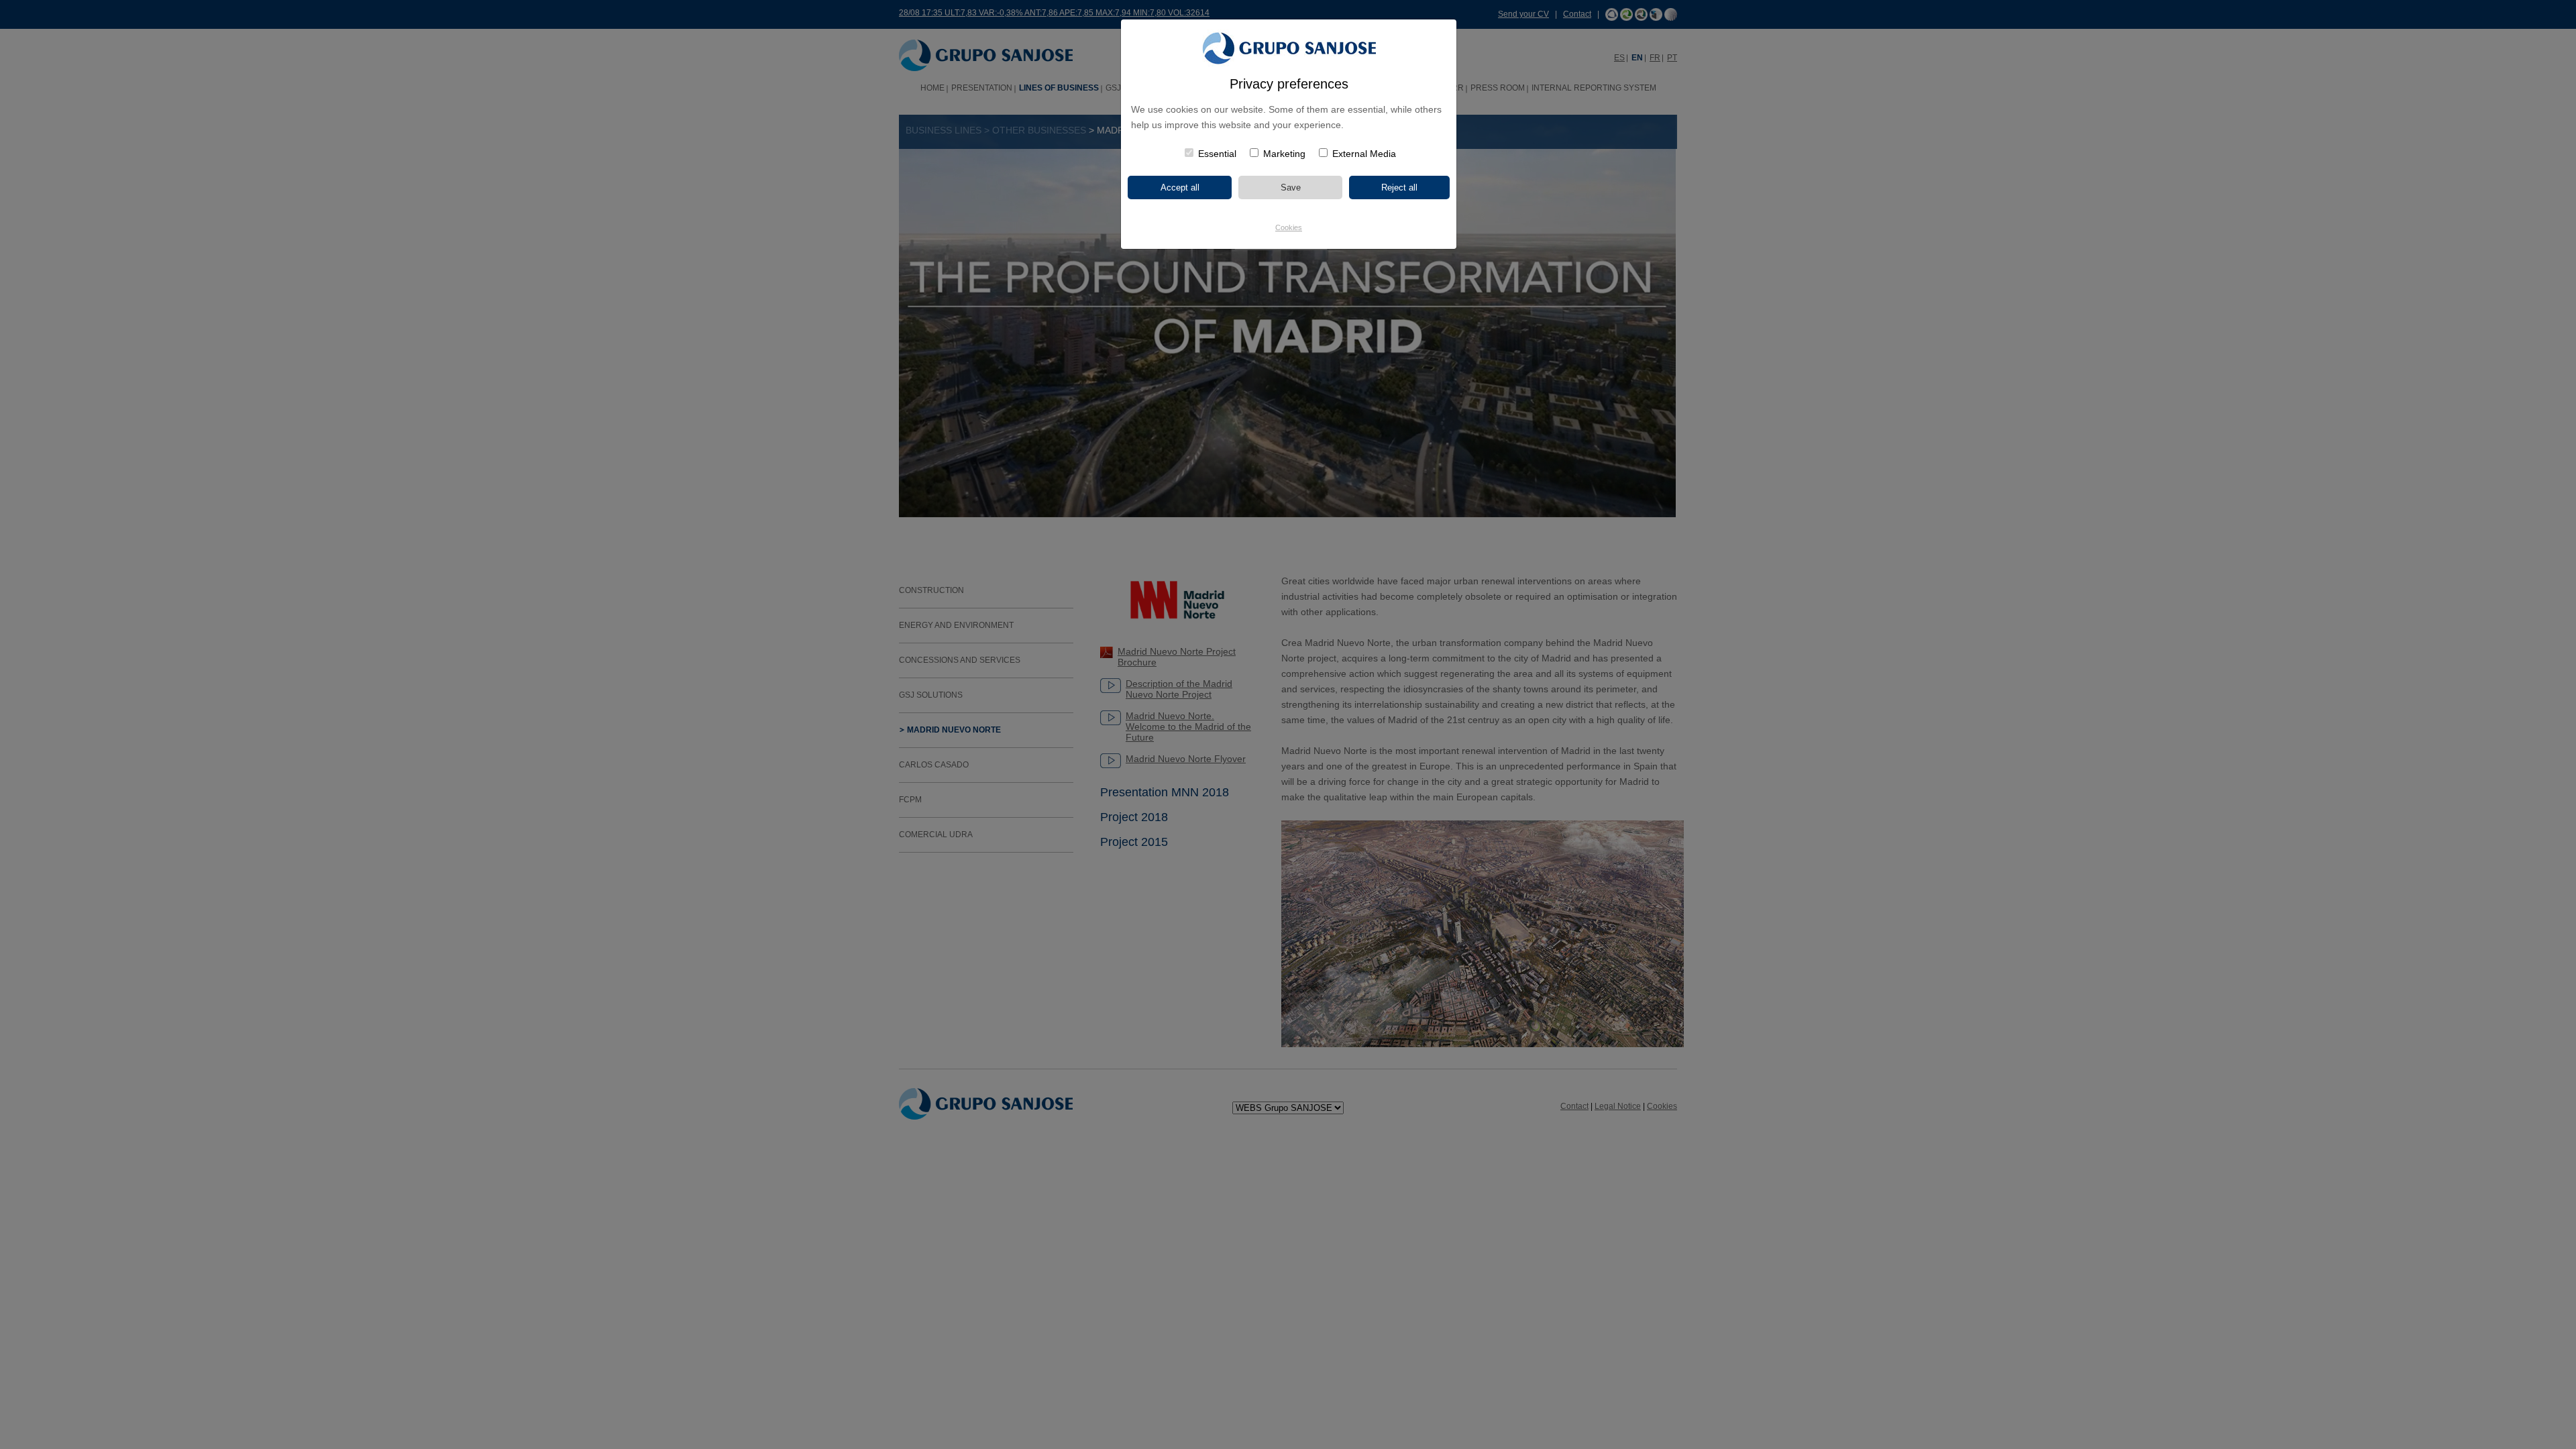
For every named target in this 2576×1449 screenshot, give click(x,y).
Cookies (1289, 227)
